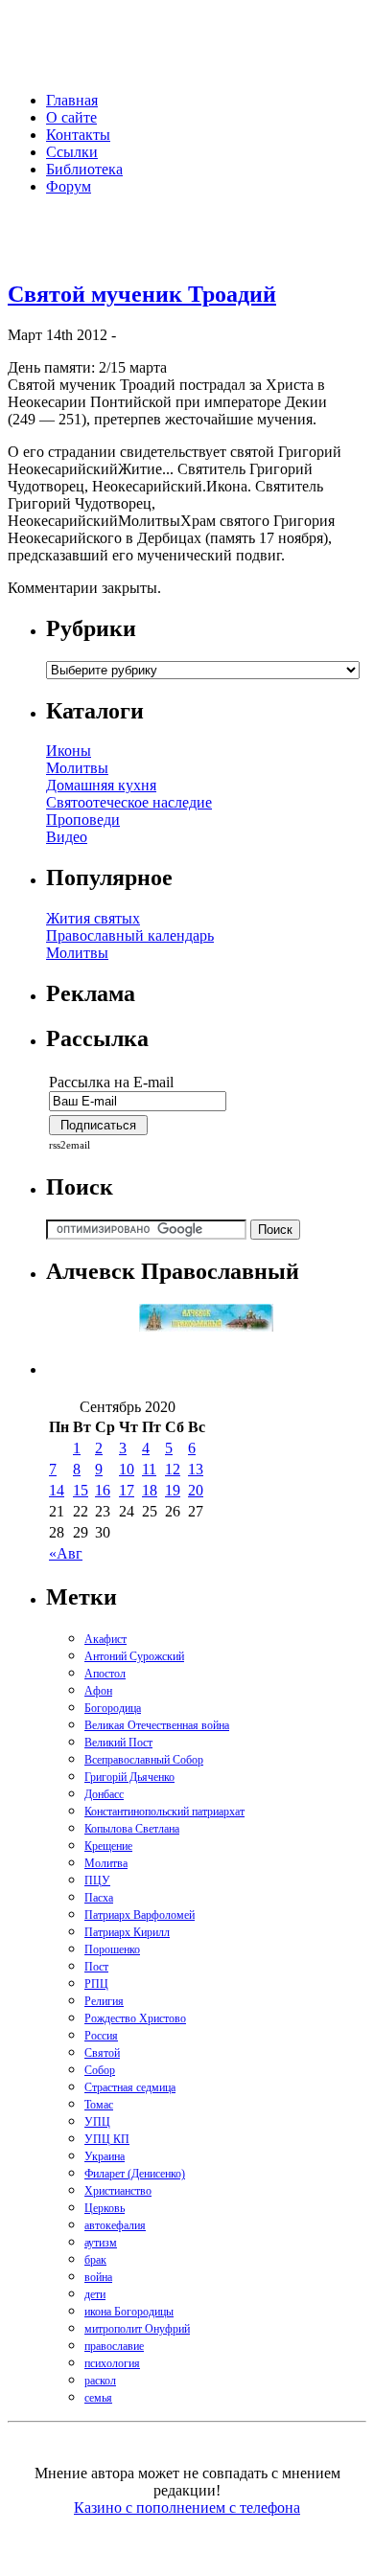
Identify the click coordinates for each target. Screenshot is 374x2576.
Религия (104, 2001)
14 (57, 1490)
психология (112, 2363)
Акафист (105, 1639)
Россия (101, 2036)
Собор (100, 2070)
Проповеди (83, 820)
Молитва (106, 1863)
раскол (100, 2381)
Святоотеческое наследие (129, 802)
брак (95, 2260)
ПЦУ (97, 1881)
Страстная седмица (130, 2087)
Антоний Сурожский (134, 1656)
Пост (96, 1967)
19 (173, 1490)
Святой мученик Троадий (142, 294)
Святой (102, 2053)
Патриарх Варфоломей (140, 1915)
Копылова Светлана (132, 1829)
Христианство (118, 2191)
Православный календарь (130, 935)
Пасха (99, 1898)
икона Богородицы (129, 2312)
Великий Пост (118, 1743)
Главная (72, 100)
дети (95, 2294)
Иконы (69, 751)
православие (114, 2346)
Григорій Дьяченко (129, 1777)
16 (103, 1490)
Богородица (113, 1708)
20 (196, 1490)
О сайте (71, 117)
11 (149, 1469)
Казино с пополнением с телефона (187, 2508)
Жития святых (93, 918)
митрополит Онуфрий (137, 2329)
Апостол (105, 1674)
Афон (98, 1691)
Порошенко (112, 1949)
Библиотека (84, 169)
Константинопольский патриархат (164, 1812)
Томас (99, 2105)
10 (127, 1469)
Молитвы (77, 768)
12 (173, 1469)
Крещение (108, 1846)
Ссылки (72, 152)
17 (127, 1490)
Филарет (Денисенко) (135, 2174)
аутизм (101, 2243)
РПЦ (96, 1984)
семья (98, 2398)
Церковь (105, 2208)
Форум (69, 186)
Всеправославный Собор (144, 1760)
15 (81, 1490)
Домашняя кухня (101, 785)
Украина (105, 2156)
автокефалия (115, 2225)
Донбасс (104, 1794)
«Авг (66, 1553)
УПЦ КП (107, 2139)
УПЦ (97, 2122)
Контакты (78, 135)
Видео (67, 837)
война (98, 2277)
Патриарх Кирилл (127, 1932)
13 (196, 1469)
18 (150, 1490)
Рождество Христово (135, 2018)
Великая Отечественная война (157, 1725)
